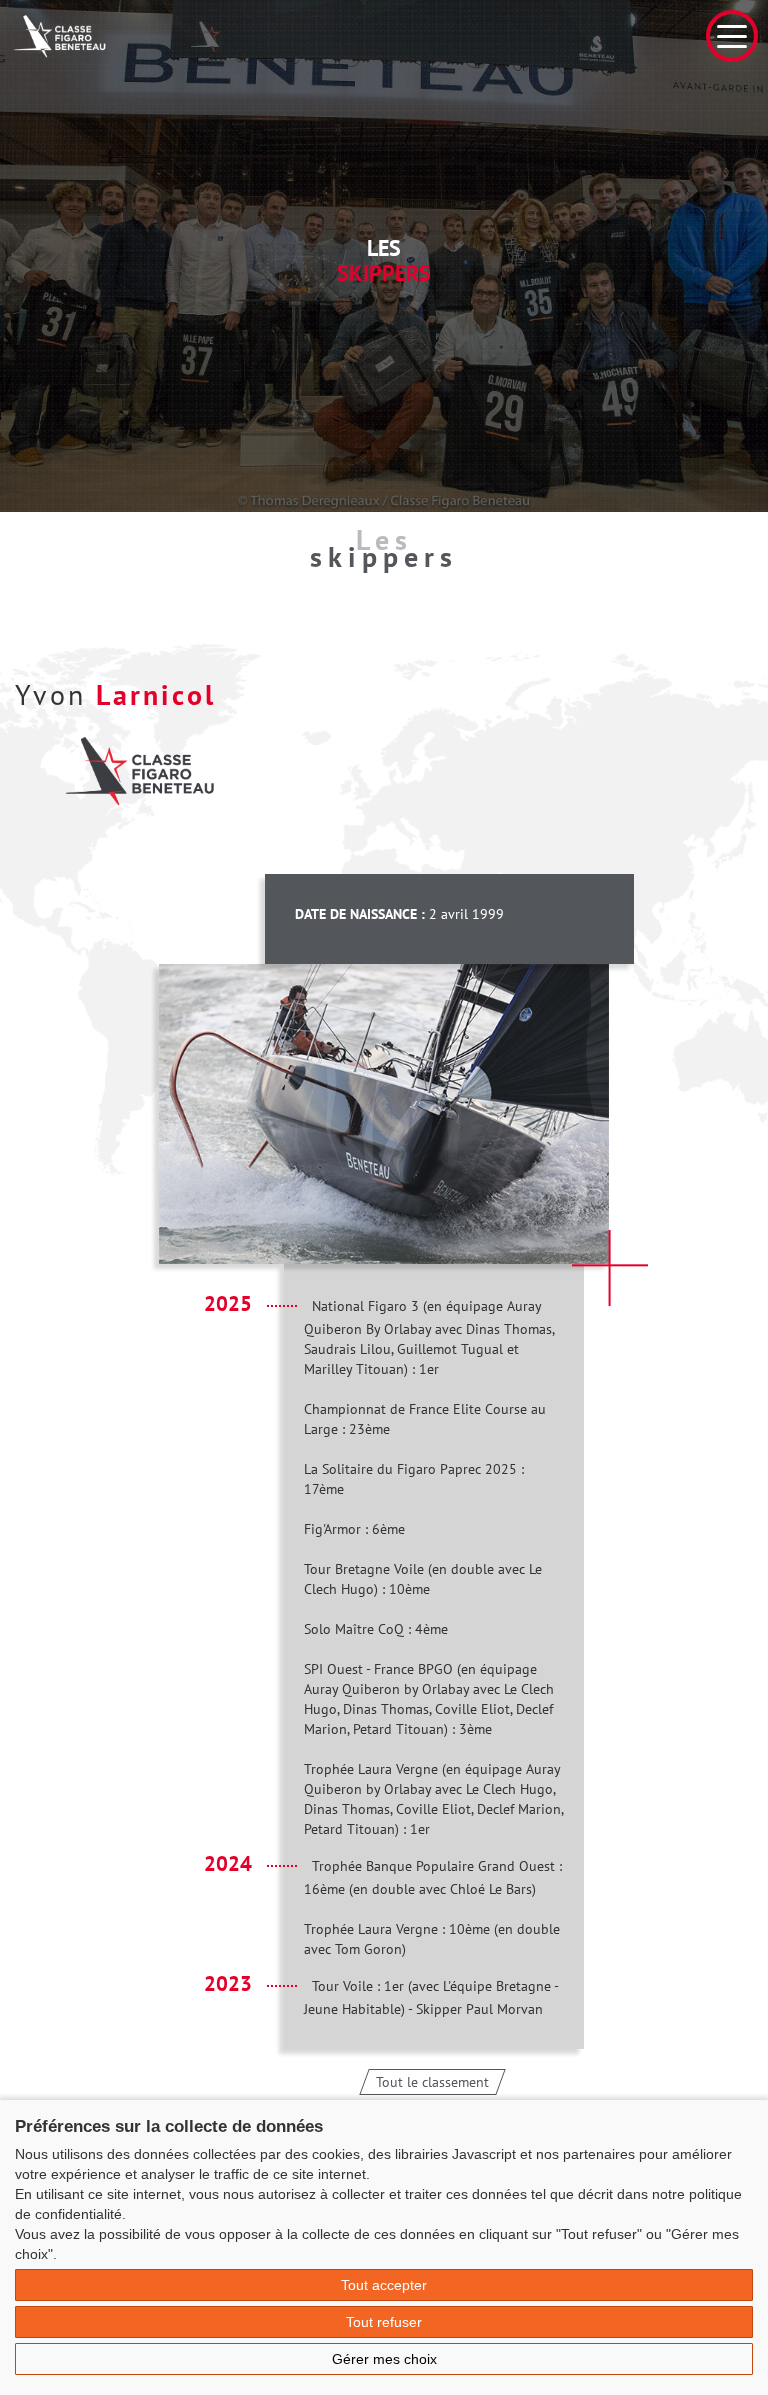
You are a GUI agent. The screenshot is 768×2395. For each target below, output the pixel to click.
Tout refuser (384, 2322)
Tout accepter (384, 2285)
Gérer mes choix (384, 2359)
